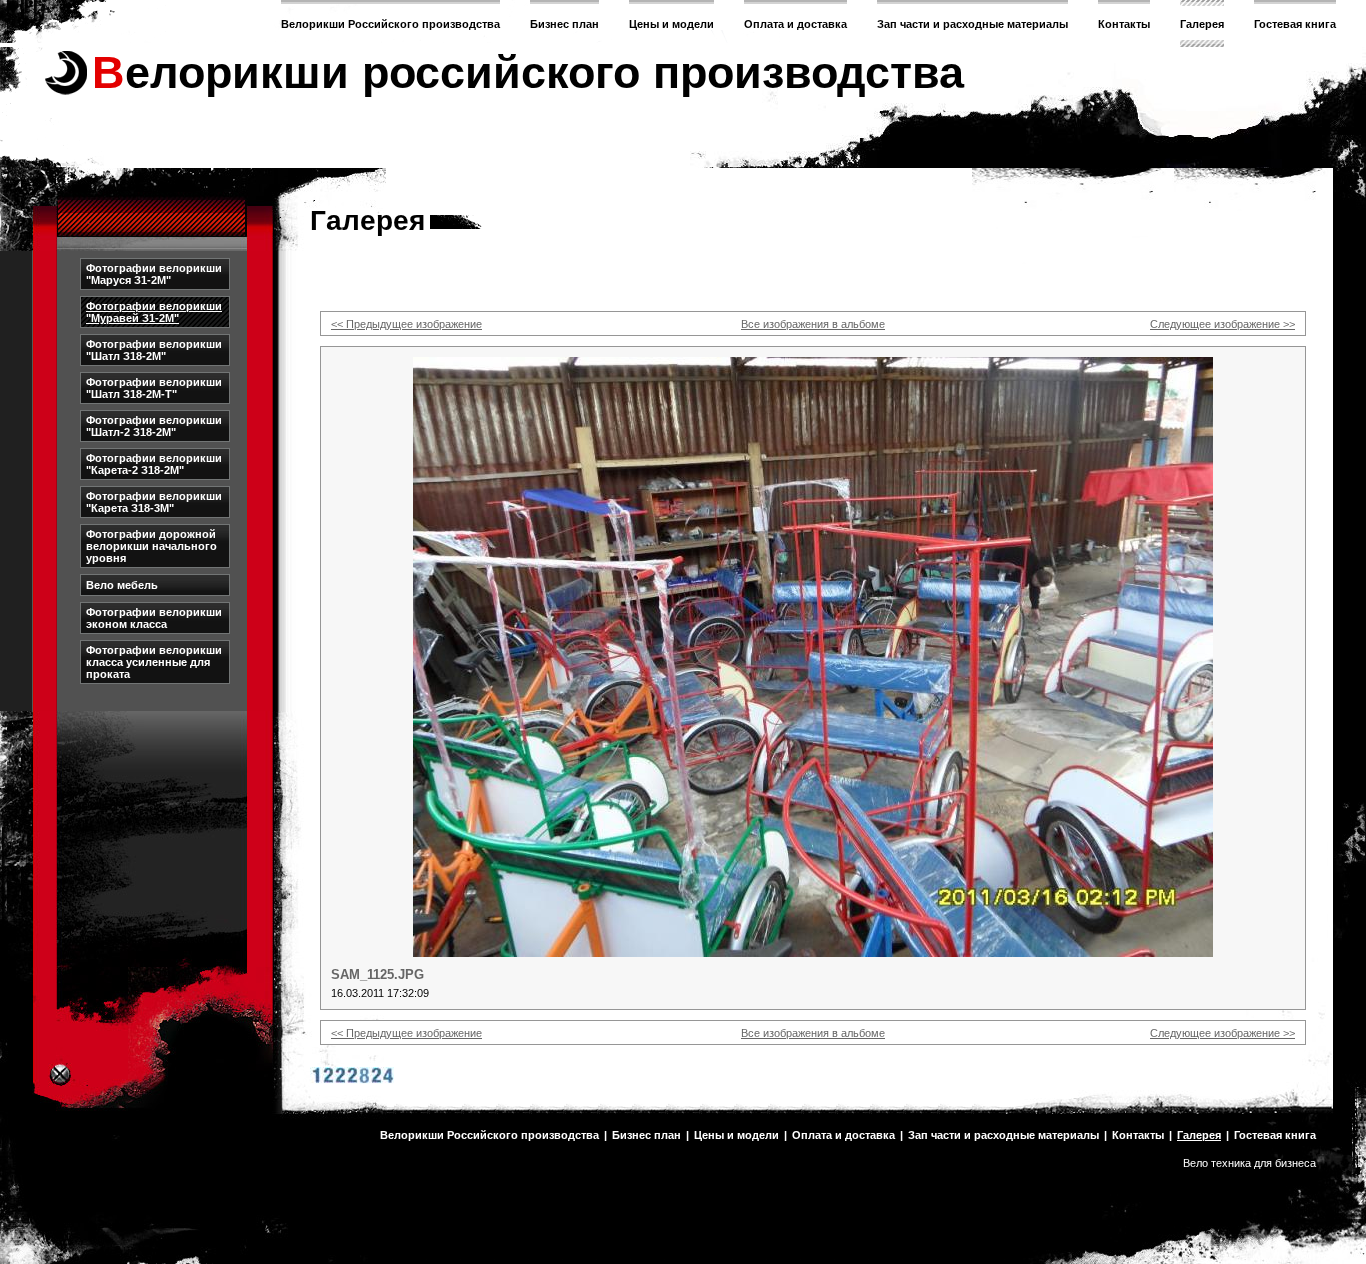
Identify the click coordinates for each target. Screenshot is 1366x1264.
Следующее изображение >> (1222, 324)
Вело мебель (122, 585)
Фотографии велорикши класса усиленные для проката (154, 662)
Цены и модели (671, 24)
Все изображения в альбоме (813, 324)
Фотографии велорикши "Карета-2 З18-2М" (154, 464)
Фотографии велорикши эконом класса (154, 618)
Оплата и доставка (795, 24)
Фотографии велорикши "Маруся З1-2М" (154, 274)
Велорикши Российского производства (390, 24)
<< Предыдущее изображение (406, 324)
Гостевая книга (1295, 24)
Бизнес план (564, 24)
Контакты (1124, 24)
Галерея (1202, 24)
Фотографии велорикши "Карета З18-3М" (154, 502)
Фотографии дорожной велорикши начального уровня (151, 546)
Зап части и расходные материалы (972, 24)
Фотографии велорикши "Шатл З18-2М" (154, 350)
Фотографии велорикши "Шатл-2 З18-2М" (154, 426)
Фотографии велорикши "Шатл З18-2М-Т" (154, 388)
